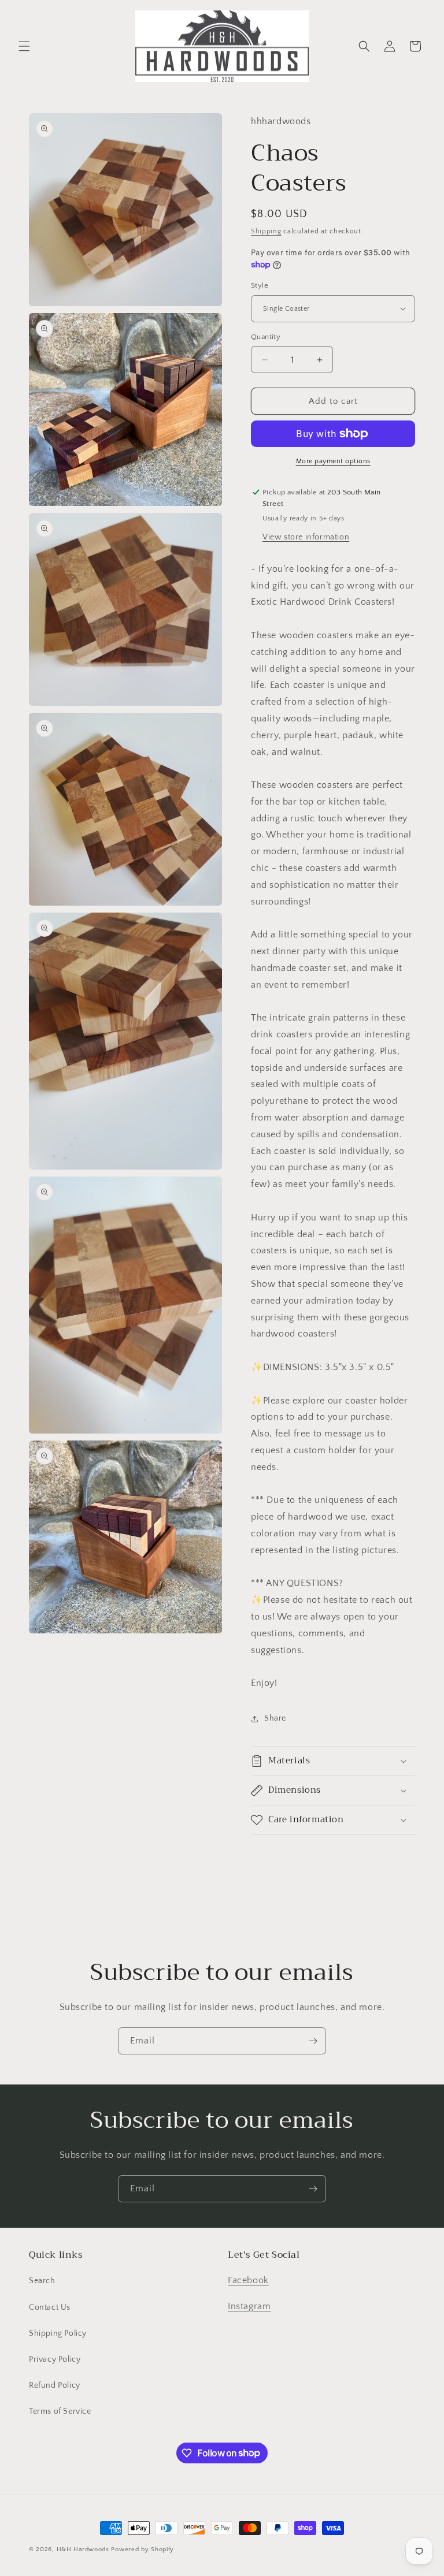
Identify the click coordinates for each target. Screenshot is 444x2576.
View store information (306, 537)
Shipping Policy (58, 2333)
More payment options (333, 461)
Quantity (266, 337)
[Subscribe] (313, 2041)
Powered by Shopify (143, 2549)
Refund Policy (55, 2385)
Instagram (249, 2306)
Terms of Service (60, 2411)
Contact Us (50, 2307)
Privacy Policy (55, 2359)
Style (260, 285)
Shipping (266, 231)
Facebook (248, 2280)
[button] (24, 46)
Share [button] (275, 1718)
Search (42, 2281)
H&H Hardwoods (83, 2549)
